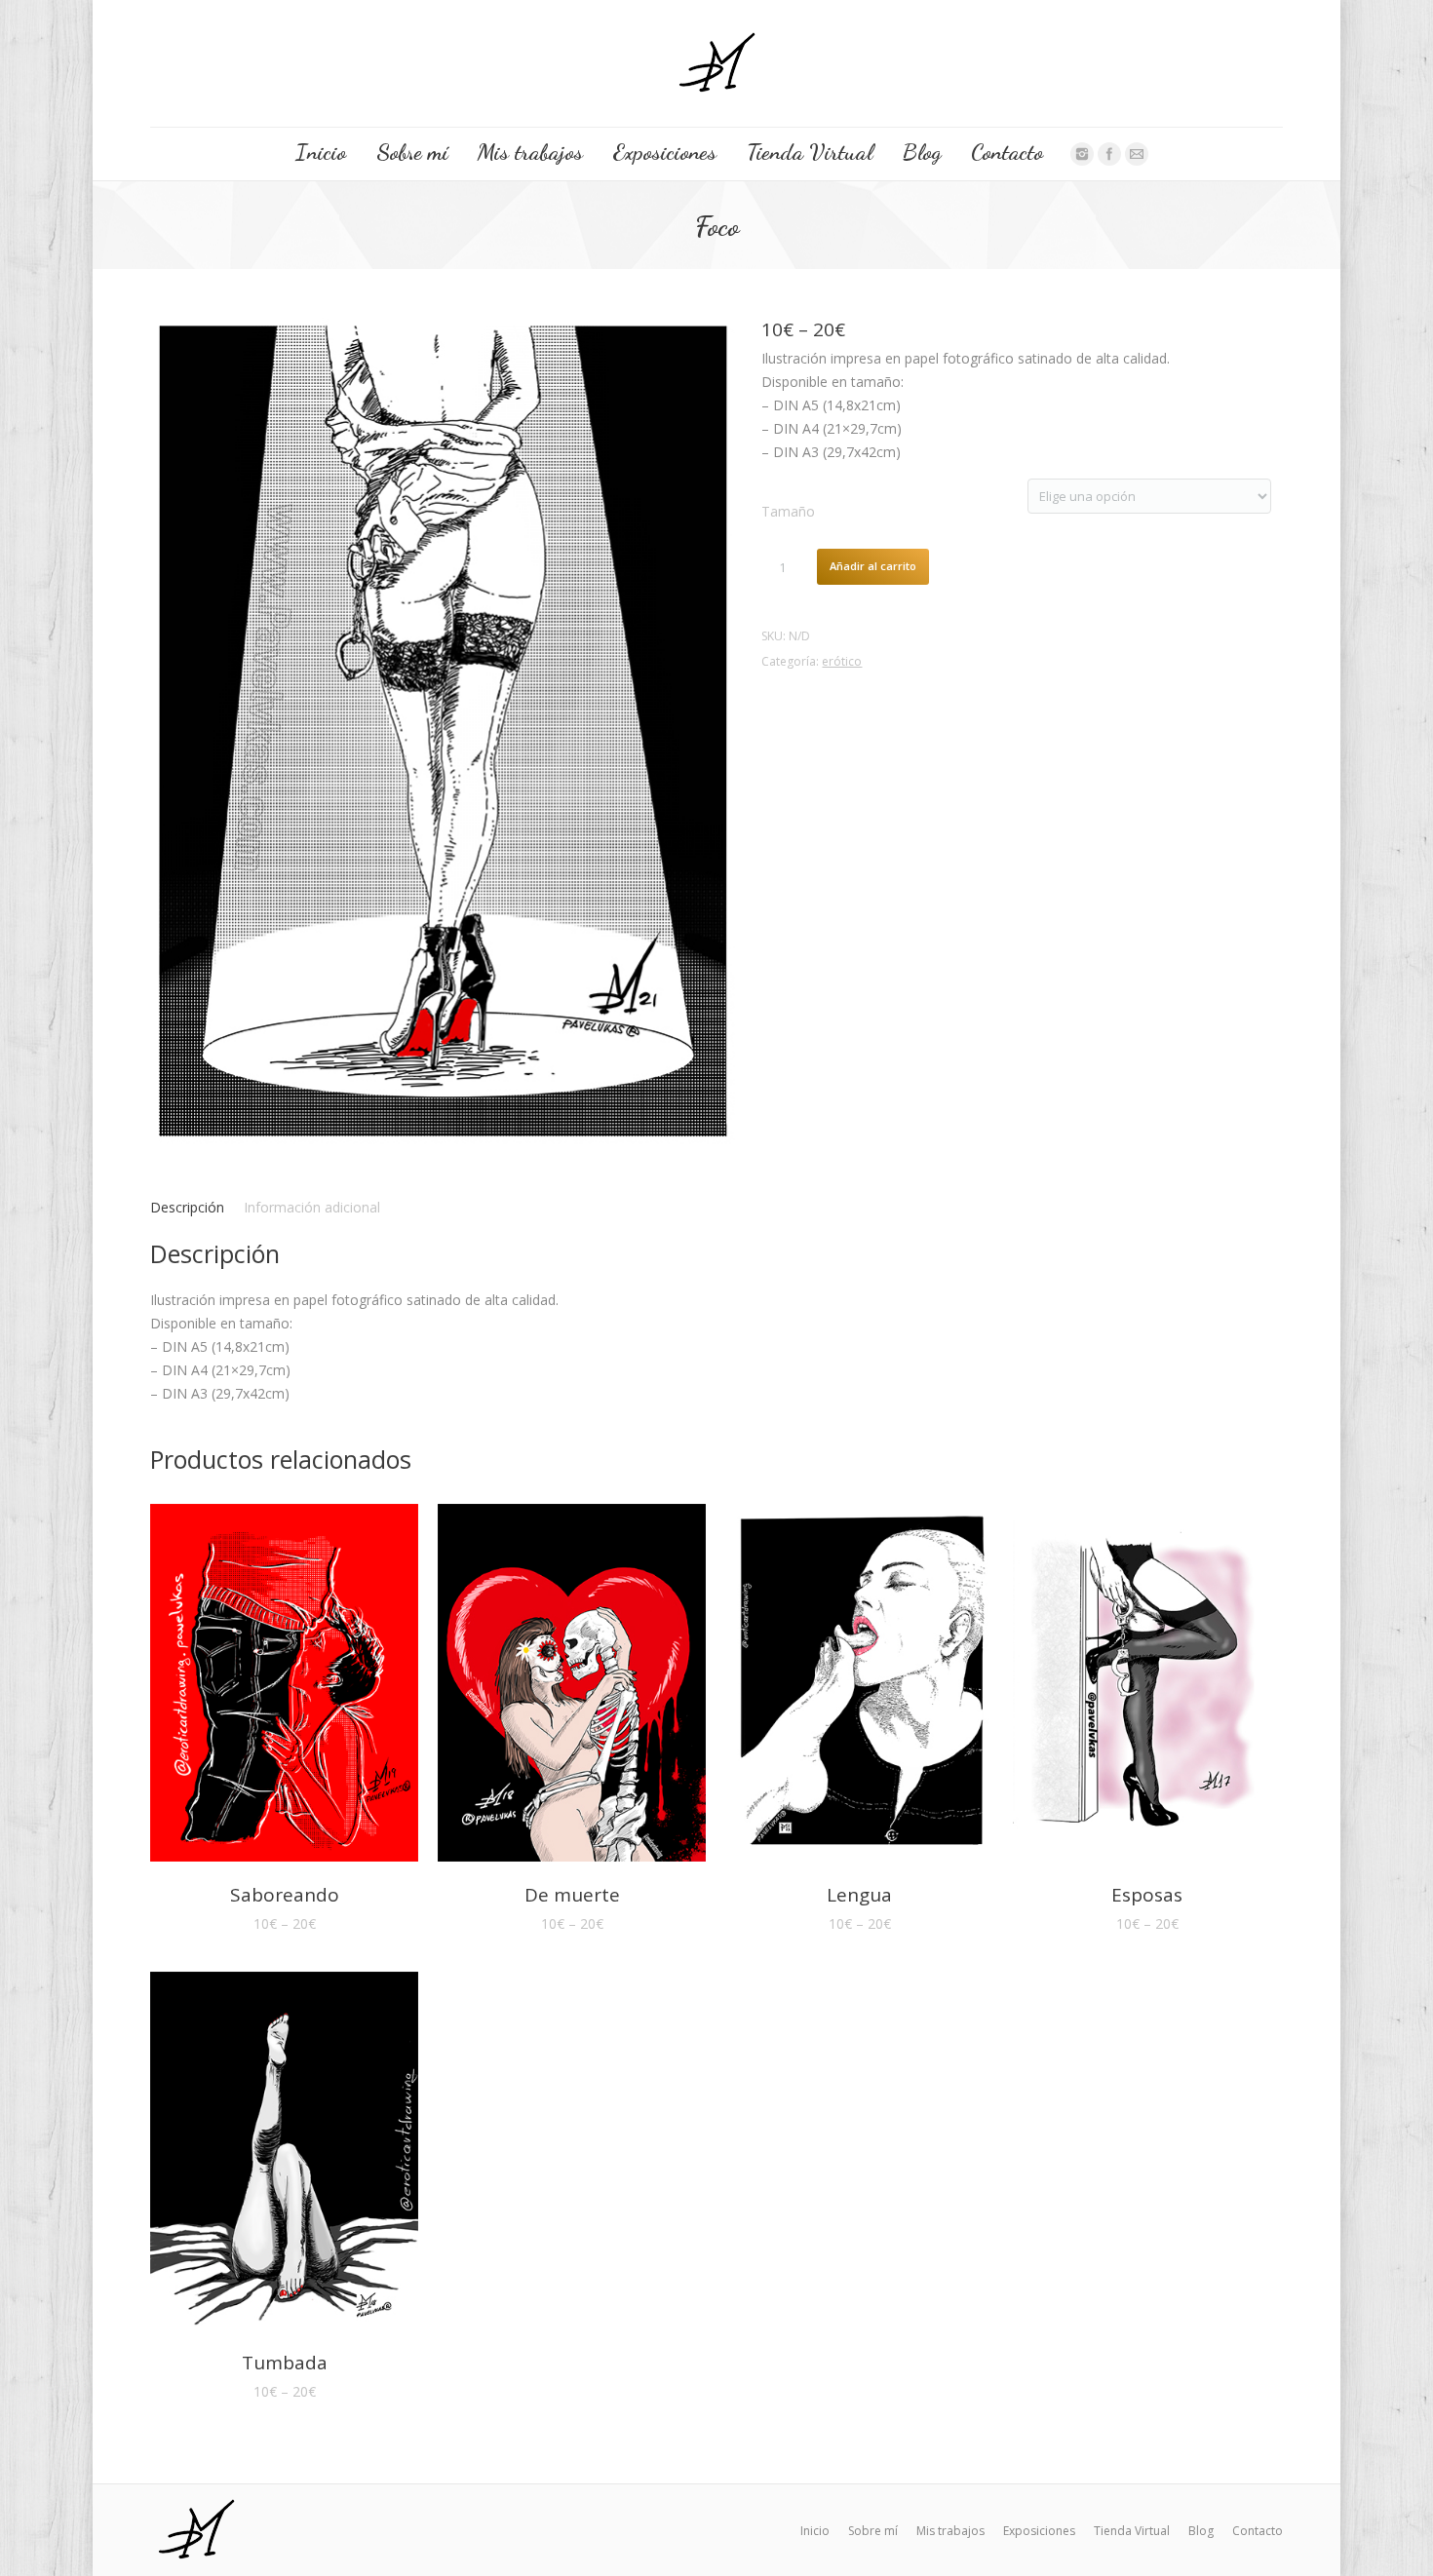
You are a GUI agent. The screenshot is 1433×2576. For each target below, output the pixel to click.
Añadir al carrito (873, 566)
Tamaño (788, 511)
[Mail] (1137, 154)
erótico (842, 661)
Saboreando (285, 1895)
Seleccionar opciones (257, 1686)
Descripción (187, 1207)
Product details (312, 1686)
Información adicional (312, 1207)
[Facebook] (1109, 154)
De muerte (572, 1895)
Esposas (1147, 1895)
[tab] (187, 1208)
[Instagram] (1082, 154)
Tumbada (285, 2363)
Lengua (859, 1895)
